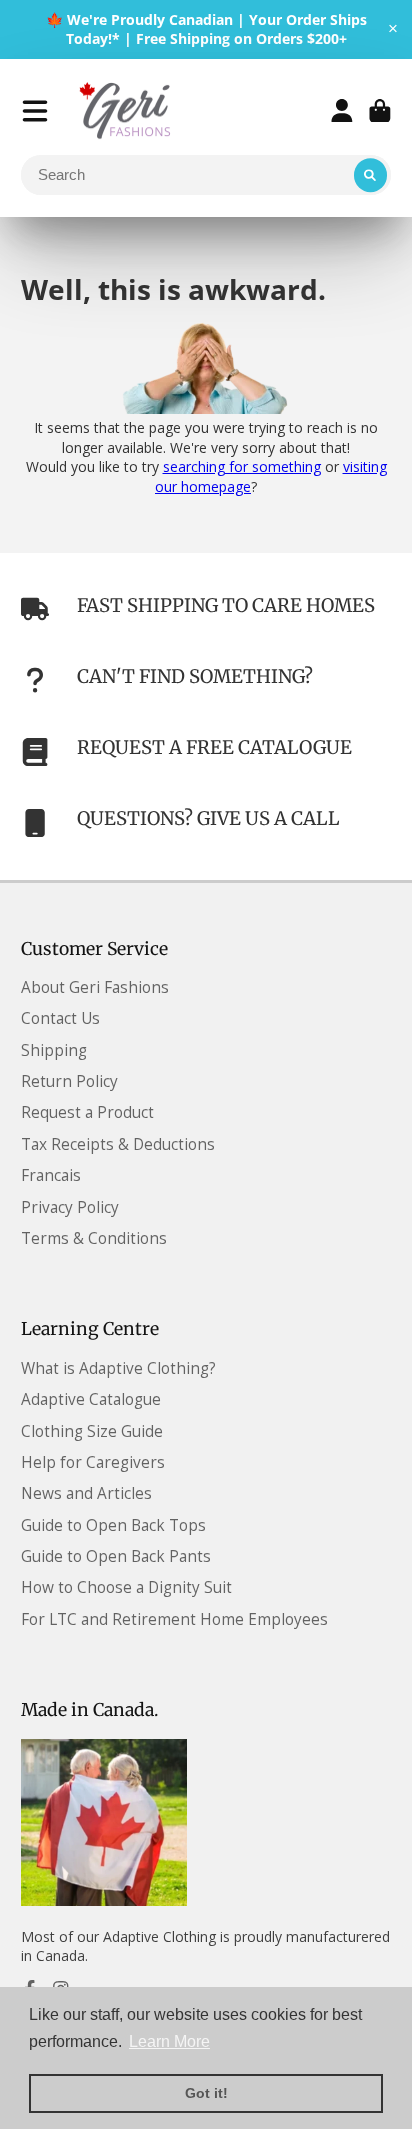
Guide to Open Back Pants (116, 1556)
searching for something (242, 466)
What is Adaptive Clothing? (118, 1368)
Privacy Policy (70, 1207)
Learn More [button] (169, 2041)
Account (342, 111)
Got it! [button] (206, 2093)
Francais (51, 1175)
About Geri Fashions (95, 987)
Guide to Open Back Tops (113, 1525)
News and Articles (86, 1493)
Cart (380, 111)
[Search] (371, 175)
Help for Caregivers (93, 1462)
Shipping (54, 1050)
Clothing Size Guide (92, 1431)
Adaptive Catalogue (91, 1399)
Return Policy (69, 1081)
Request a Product (87, 1112)
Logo (127, 111)
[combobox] (206, 175)
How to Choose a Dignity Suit (126, 1587)
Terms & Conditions (94, 1238)
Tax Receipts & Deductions (118, 1144)
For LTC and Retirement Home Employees (174, 1619)
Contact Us (60, 1018)
